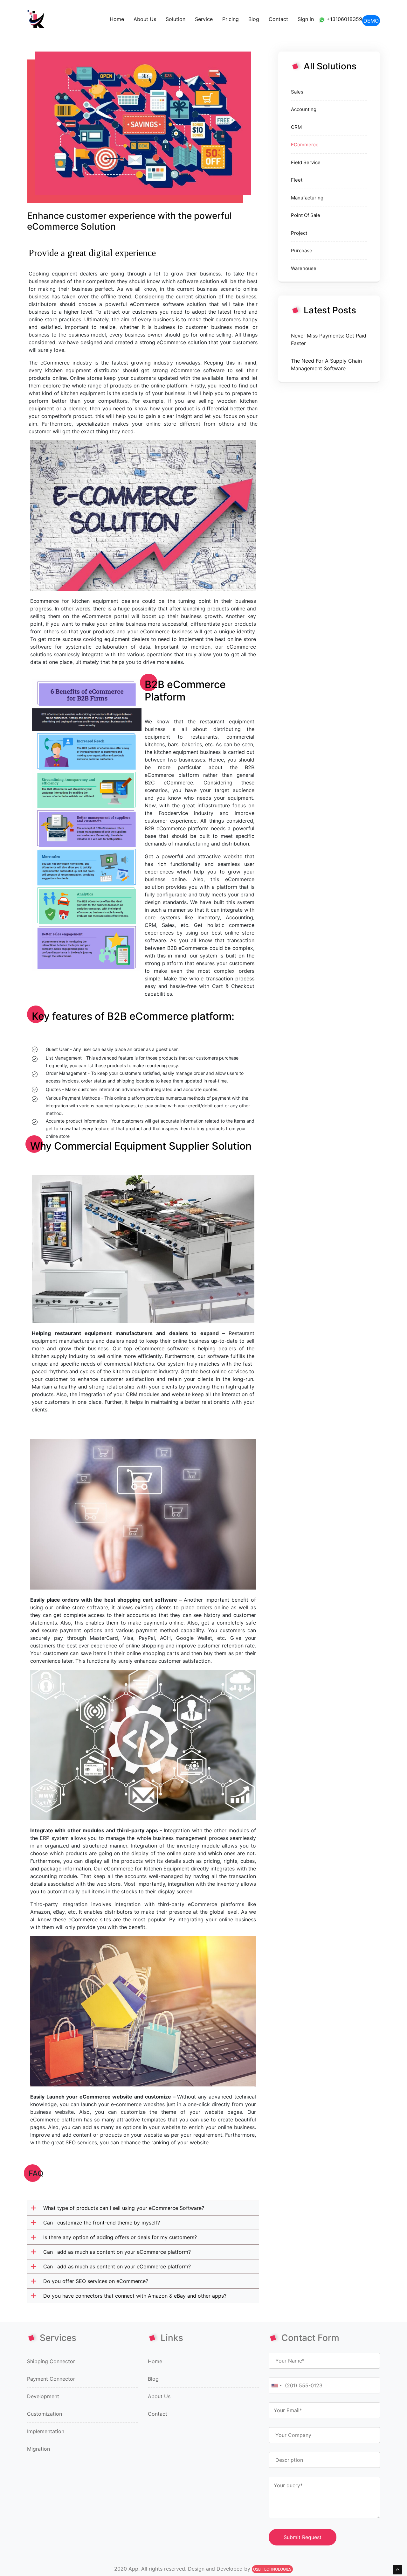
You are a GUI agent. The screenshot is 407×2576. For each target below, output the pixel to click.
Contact (278, 19)
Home (117, 19)
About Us (145, 19)
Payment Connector (51, 2379)
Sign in (306, 19)
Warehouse (304, 268)
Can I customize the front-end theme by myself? (102, 2223)
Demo (371, 21)
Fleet (297, 180)
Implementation (46, 2431)
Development (43, 2396)
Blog (254, 19)
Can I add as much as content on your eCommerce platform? (117, 2252)
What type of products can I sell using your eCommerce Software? (124, 2208)
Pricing (231, 19)
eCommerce (305, 145)
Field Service (306, 162)
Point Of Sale (306, 215)
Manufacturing (307, 198)
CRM (296, 127)
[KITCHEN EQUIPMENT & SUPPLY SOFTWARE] (36, 19)
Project (299, 233)
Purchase (302, 251)
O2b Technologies (272, 2569)
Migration (38, 2449)
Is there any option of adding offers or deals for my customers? (120, 2237)
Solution (176, 19)
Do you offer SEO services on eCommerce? (96, 2281)
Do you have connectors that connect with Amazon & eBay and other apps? (135, 2296)
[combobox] (276, 2385)
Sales (297, 92)
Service (204, 19)
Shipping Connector (51, 2361)
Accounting (304, 109)
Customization (45, 2414)
